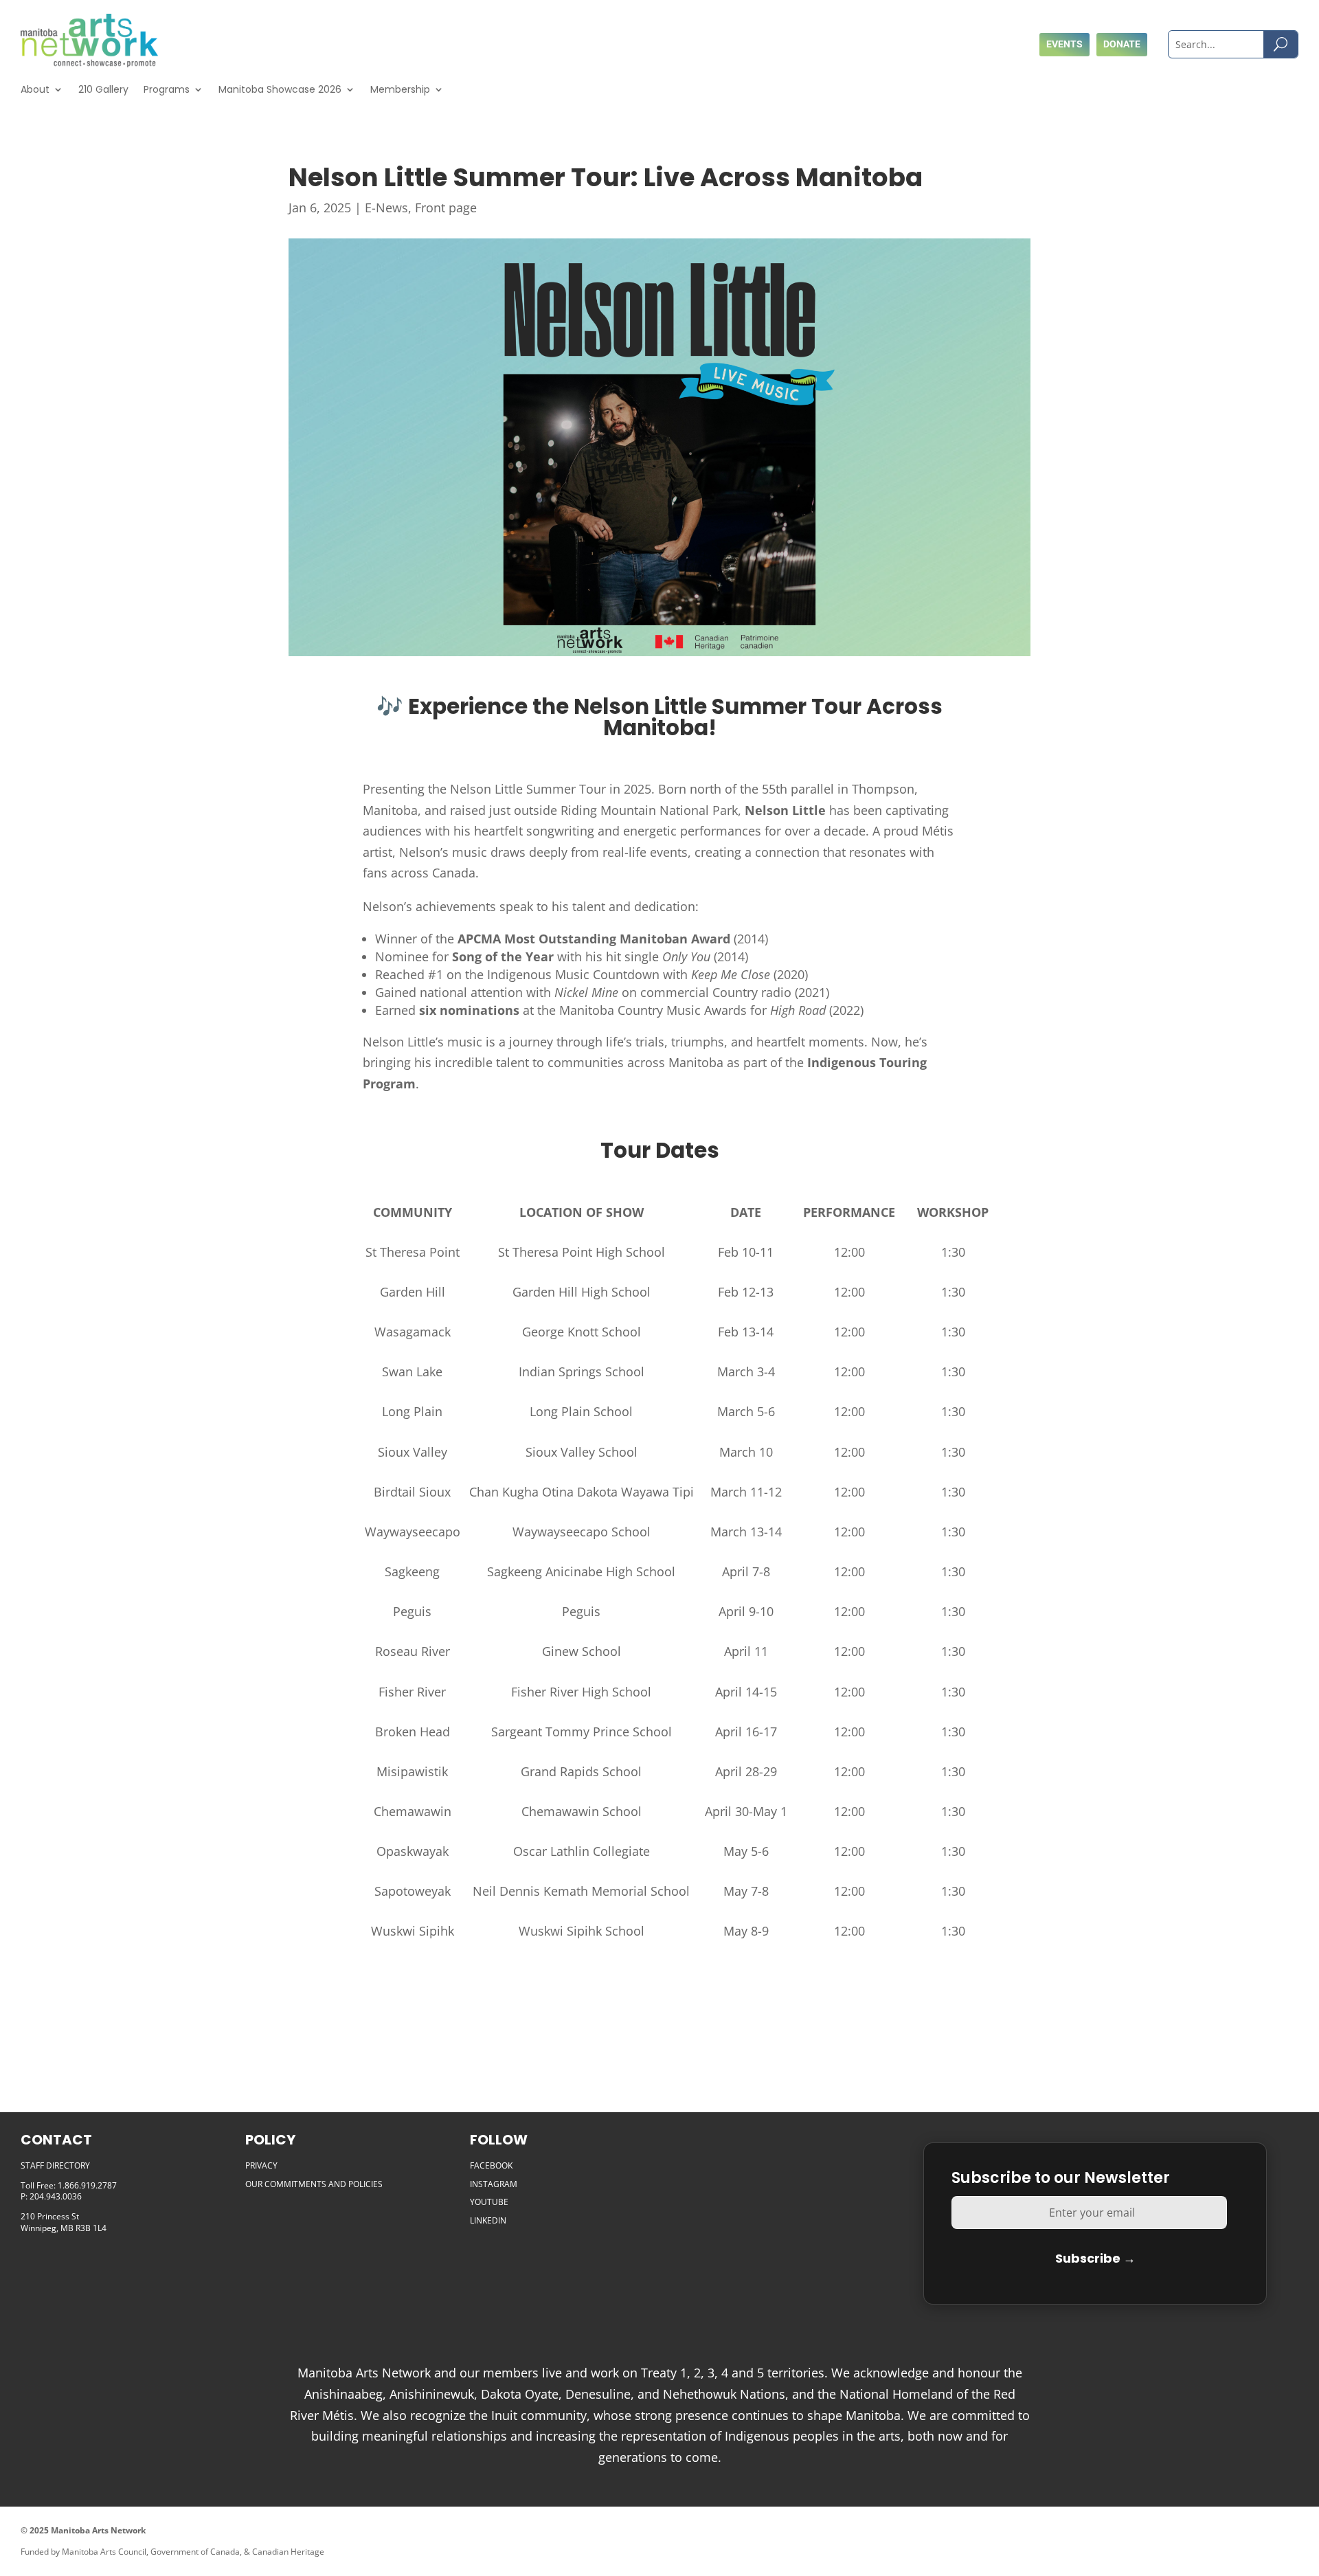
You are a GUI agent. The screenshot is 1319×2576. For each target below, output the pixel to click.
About (35, 89)
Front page (446, 208)
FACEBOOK (491, 2165)
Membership (400, 89)
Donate (1122, 44)
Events (1064, 44)
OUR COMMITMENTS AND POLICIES (314, 2184)
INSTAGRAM (494, 2184)
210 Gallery (103, 89)
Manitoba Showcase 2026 (280, 89)
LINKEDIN (488, 2220)
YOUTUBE (489, 2202)
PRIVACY (261, 2165)
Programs (167, 89)
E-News (386, 208)
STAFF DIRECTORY (55, 2165)
